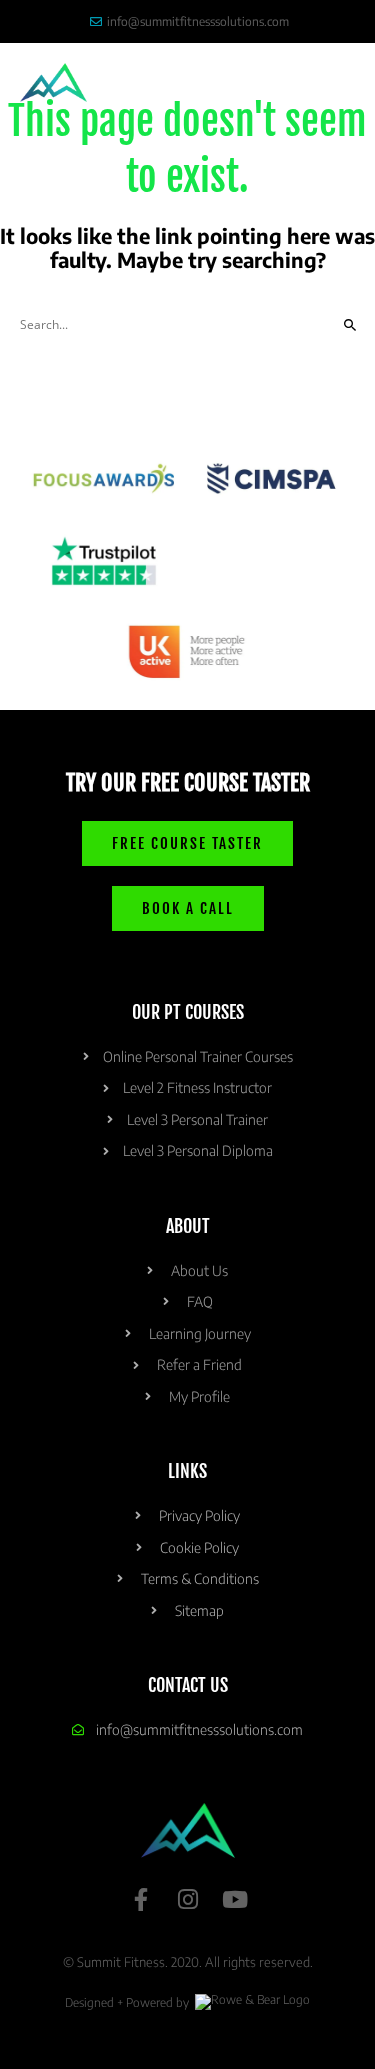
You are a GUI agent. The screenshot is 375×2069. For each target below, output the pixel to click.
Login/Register (177, 82)
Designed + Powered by (128, 2002)
